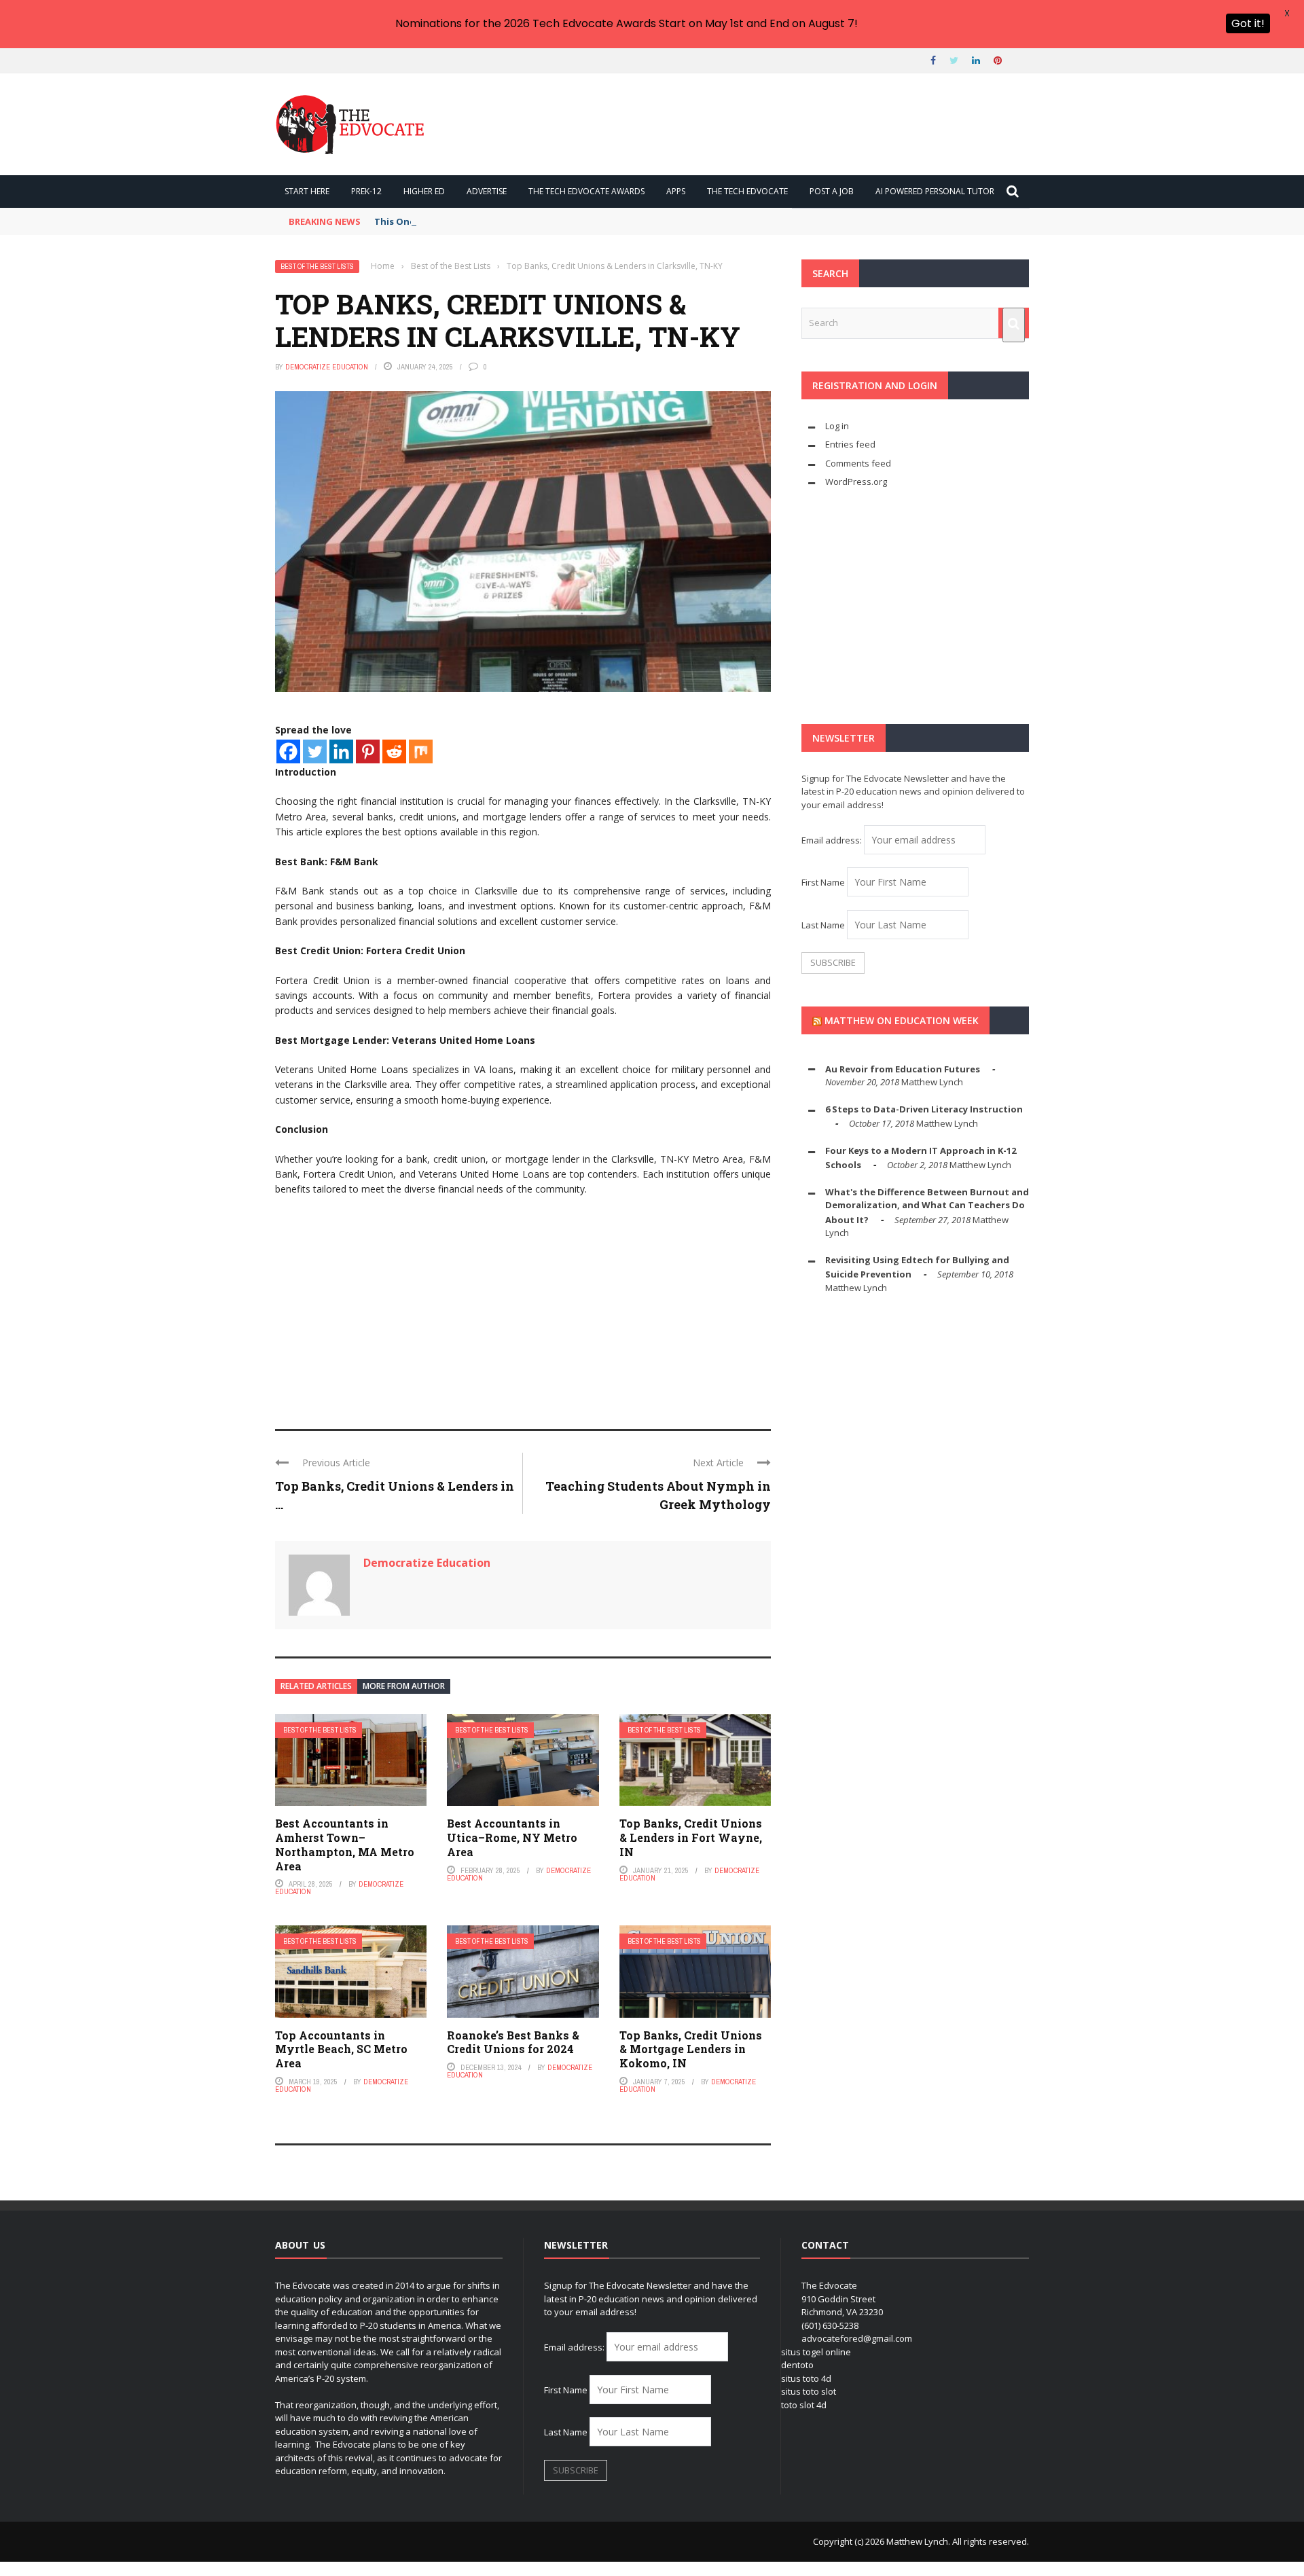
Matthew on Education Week (902, 1020)
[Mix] (421, 751)
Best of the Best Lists (317, 267)
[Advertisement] (523, 1307)
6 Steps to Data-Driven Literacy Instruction (924, 1109)
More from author (404, 1686)
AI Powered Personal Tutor (935, 191)
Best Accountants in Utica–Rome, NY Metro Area (512, 1837)
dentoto (797, 2365)
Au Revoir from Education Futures (903, 1069)
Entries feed (850, 444)
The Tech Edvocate (747, 191)
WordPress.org (856, 482)
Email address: (833, 840)
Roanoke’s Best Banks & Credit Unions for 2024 (513, 2042)
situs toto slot (809, 2391)
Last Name (823, 925)
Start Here (307, 191)
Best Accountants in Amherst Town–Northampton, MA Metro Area (345, 1844)
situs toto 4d (806, 2378)
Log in (837, 426)
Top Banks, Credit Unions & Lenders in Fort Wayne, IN (691, 1837)
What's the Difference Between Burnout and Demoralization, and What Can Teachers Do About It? (927, 1206)
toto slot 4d (804, 2405)
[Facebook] (288, 751)
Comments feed (858, 463)
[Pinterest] (368, 751)
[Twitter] (315, 751)
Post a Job (832, 191)
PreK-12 (366, 191)
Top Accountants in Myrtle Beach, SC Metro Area (341, 2049)
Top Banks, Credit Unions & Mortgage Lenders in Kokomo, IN (691, 2049)
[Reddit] (394, 751)
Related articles (316, 1686)
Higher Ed (424, 191)
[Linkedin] (341, 751)
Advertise (487, 191)
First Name (823, 882)
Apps (676, 191)
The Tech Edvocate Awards (586, 191)
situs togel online (816, 2352)
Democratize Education (327, 367)
